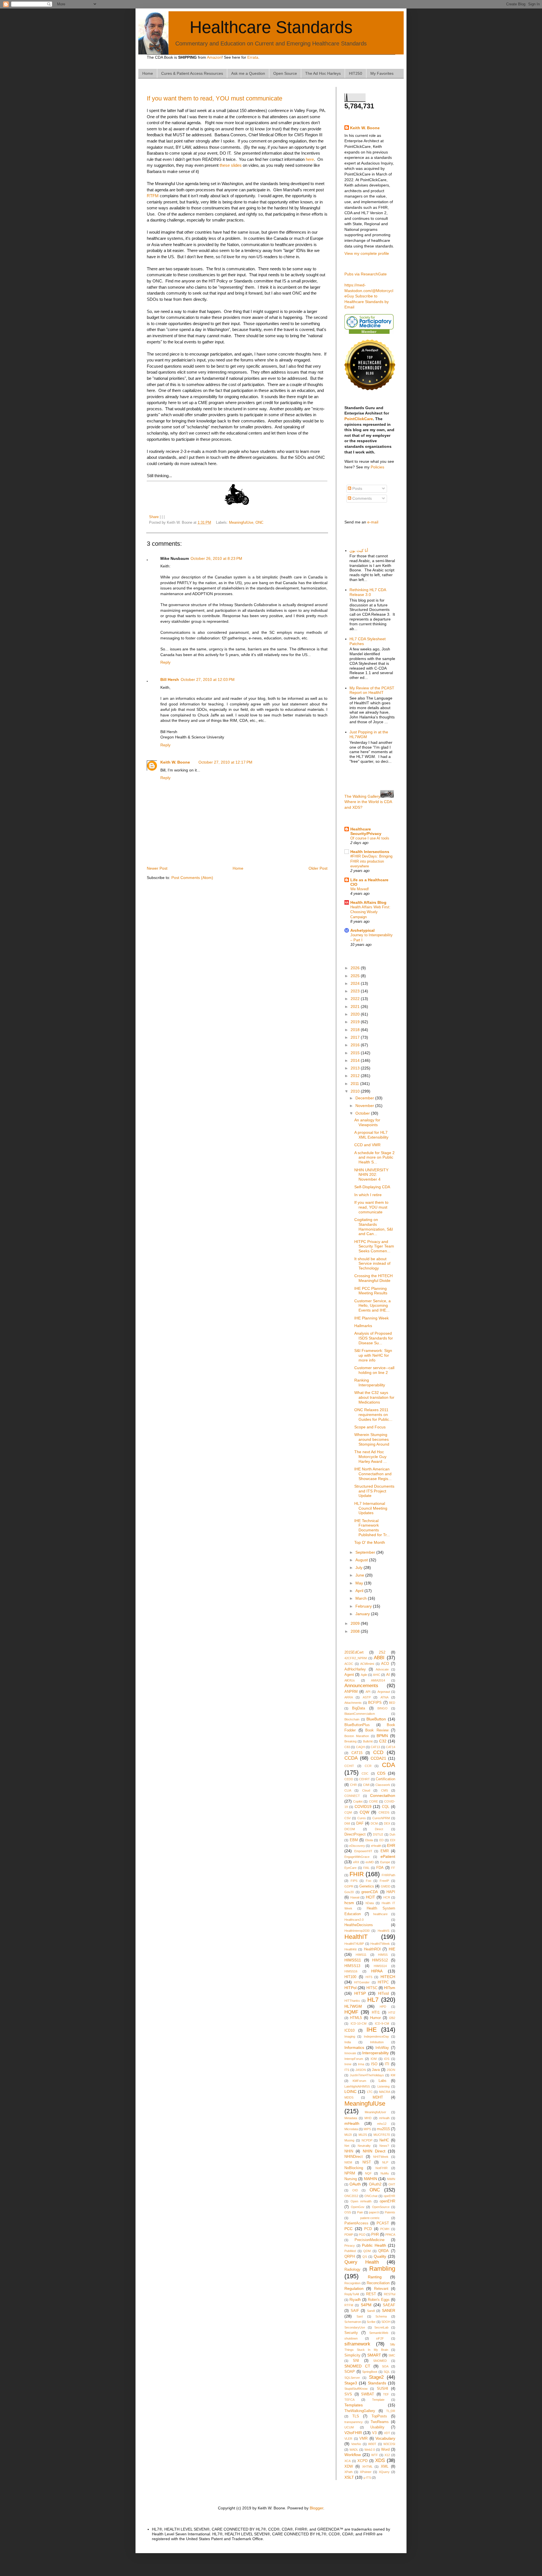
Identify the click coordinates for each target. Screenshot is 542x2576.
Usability (377, 2427)
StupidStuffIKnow (356, 2389)
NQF (368, 2173)
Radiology (352, 2270)
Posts (357, 488)
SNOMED (380, 2361)
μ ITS (367, 2478)
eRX (356, 1862)
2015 (356, 1053)
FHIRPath (388, 1875)
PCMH (385, 2229)
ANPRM (351, 1692)
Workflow (353, 2455)
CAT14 (391, 1747)
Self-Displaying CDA (372, 1187)
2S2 (382, 1652)
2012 (356, 1076)
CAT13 (375, 1747)
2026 (356, 968)
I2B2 (392, 2018)
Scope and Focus (370, 1427)
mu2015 (383, 2129)
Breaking (350, 1741)
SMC (392, 2355)
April (360, 1591)
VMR (363, 2439)
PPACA (390, 2235)
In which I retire (368, 1195)
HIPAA (377, 1971)
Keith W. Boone (175, 762)
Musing (349, 2140)
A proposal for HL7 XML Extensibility (371, 1135)
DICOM (350, 1829)
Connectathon (383, 1795)
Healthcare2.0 (354, 1920)
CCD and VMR (367, 1145)
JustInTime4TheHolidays (367, 2075)
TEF (386, 2394)
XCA (348, 2461)
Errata (253, 57)
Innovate (350, 2053)
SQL (387, 2372)
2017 (356, 1037)
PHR (375, 2235)
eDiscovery (357, 1846)
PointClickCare (359, 419)
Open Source (285, 73)
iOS (387, 2059)
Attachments (353, 1703)
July (359, 1567)
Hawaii (355, 1897)
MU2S (363, 2135)
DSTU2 (378, 1834)
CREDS (384, 1812)
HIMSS (383, 1955)
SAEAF (389, 2305)
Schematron (353, 2322)
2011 (355, 1084)
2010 (356, 1091)
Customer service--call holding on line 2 (374, 1370)
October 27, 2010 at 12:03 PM (208, 679)
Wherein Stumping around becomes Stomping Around (372, 1439)
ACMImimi (367, 1664)
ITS (347, 2070)
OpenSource (381, 2207)
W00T (372, 2444)
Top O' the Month (370, 1542)
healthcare (380, 1914)
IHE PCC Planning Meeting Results (371, 1291)
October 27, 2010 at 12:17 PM (225, 762)
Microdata (351, 2129)
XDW (349, 2467)
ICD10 (349, 2031)
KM (393, 2075)
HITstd (383, 1994)
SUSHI (383, 2389)
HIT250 (356, 73)
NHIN (349, 2151)
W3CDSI (389, 2444)
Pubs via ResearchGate (366, 274)
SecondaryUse (355, 2327)
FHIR (357, 1874)
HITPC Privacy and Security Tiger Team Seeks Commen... (374, 1246)
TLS (356, 2416)
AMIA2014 (378, 1680)
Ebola (369, 1840)
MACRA (385, 2092)
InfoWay (382, 2048)
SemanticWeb (379, 2333)
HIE (392, 1949)
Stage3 (351, 2383)
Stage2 (376, 2377)
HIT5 (369, 1977)
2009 (356, 1623)
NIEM (348, 2162)
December (365, 1098)
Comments (361, 498)
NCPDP (367, 2140)
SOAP (350, 2372)
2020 (356, 1014)
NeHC (384, 2140)
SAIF (355, 2311)
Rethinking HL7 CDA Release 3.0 (368, 592)
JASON (361, 2070)
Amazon (214, 57)
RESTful (390, 2294)
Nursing (351, 2179)
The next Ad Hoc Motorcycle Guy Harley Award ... (371, 1457)
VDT (387, 2433)
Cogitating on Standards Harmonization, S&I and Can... (374, 1227)
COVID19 (363, 1807)
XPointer (366, 2472)
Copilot (358, 1801)
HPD (383, 2007)
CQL (386, 1807)
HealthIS (383, 1931)
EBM (354, 1840)
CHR (353, 1785)
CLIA (348, 1790)
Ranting (375, 2277)
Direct (379, 1829)
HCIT (371, 1897)
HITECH (388, 1977)
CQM (348, 1812)
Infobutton (377, 2042)
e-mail (373, 522)
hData (370, 1903)
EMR (385, 1851)
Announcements (361, 1686)
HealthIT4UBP (354, 1944)
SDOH (386, 2322)
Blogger (316, 2508)
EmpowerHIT (363, 1851)
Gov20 (349, 1892)
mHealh (384, 2118)
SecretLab (381, 2327)
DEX (387, 1823)
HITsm (390, 1988)
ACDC (349, 1664)
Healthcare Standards (271, 27)
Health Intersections (370, 852)
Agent (349, 1675)
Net (347, 2146)
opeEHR (389, 2196)
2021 (356, 1007)
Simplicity (352, 2355)
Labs (383, 2081)
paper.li (374, 2212)
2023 (356, 991)
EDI (393, 1840)
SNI (356, 2361)
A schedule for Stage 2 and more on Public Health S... (374, 1157)
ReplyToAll (352, 2294)
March (362, 1598)
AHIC (377, 1675)
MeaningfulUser (375, 2112)
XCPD (362, 2461)
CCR (368, 1766)
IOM (374, 2059)
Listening (383, 2086)
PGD (362, 2235)
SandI (371, 2311)
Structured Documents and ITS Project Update (374, 1491)
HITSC (372, 1988)
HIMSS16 (351, 1971)
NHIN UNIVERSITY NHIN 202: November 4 (371, 1175)
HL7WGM (353, 2006)
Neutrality (364, 2146)
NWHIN (371, 2179)
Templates (354, 2405)
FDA (380, 1868)
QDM (367, 2251)
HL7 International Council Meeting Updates (371, 1508)
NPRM (350, 2173)
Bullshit (368, 1741)
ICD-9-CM (382, 2023)
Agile (364, 1675)
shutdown (351, 2338)
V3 (374, 2433)
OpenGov (358, 2207)
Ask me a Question (248, 73)
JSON (391, 2070)
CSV (348, 1818)
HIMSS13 (352, 1966)
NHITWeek (381, 2157)
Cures (362, 1818)
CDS (381, 1773)
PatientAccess (356, 2223)
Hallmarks (363, 1326)
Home (148, 73)
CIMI (366, 1785)
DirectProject (355, 1834)
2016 (356, 1045)
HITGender (362, 1982)
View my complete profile (367, 253)
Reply (165, 662)
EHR (391, 1845)
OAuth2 (375, 2184)
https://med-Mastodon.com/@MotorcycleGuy (369, 291)
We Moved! (360, 889)
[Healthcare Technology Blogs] (370, 389)
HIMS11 (361, 1955)
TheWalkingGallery (360, 2411)
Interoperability (375, 2053)
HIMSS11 (353, 1960)
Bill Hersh (170, 679)
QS (365, 2257)
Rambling (382, 2269)
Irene (348, 2064)
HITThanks (352, 2001)
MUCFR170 (382, 2135)
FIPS (354, 1881)
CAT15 (357, 1753)
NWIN (391, 2179)
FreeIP (384, 1881)
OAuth (355, 2184)
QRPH (350, 2257)
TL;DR (391, 2411)
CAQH (360, 1747)
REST (371, 2294)
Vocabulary (385, 2438)
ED (382, 1840)
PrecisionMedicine (370, 2240)
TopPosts (379, 2416)
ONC (259, 523)
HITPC (383, 1982)
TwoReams (380, 2422)
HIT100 (350, 1977)
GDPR (349, 1886)
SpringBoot (370, 2372)
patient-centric (370, 2218)
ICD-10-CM (359, 2023)
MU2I (348, 2135)
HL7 (373, 2000)
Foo (369, 1881)
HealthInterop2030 (357, 1931)
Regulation (354, 2288)
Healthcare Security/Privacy (366, 831)
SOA (385, 2366)
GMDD (386, 1886)
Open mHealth (361, 2201)
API (368, 1692)
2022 (356, 999)
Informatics (354, 2047)
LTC (370, 2092)
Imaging (350, 2036)
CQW (364, 1812)
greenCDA (370, 1892)
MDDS (349, 2097)
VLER (348, 2439)
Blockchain (352, 1719)
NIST (367, 2162)
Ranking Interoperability (370, 1383)
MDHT (378, 2097)
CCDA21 (378, 1758)
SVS (348, 2394)
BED (392, 1703)
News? (384, 2146)
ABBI (379, 1658)
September (366, 1552)
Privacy (350, 2246)
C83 (347, 1747)
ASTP (367, 1697)
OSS (348, 2212)
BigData (359, 1708)
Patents (390, 2212)
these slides (231, 165)
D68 (347, 1823)
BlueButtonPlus (357, 1725)
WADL (354, 2450)
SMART (374, 2355)
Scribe (371, 2322)
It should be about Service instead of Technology (372, 1264)
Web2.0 (370, 2450)
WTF (375, 2455)
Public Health (374, 2245)
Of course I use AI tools (370, 838)
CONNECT (352, 1796)
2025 (356, 976)
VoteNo (356, 2444)
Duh (392, 1834)
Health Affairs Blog (368, 902)
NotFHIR (382, 2168)
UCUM (349, 2427)
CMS (384, 1790)
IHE (372, 2030)
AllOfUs (350, 1680)
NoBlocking (354, 2168)
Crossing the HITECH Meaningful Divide (373, 1278)
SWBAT (368, 2394)
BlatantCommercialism (360, 1714)
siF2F (380, 2338)
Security (351, 2333)
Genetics (367, 1886)
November (365, 1106)
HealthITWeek (380, 1944)
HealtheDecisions (359, 1925)
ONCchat (371, 2196)
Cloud (366, 1790)
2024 (356, 983)
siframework (357, 2344)
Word (385, 2450)
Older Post (318, 868)
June (360, 1575)
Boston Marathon (357, 1736)
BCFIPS (375, 1703)
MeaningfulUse (241, 523)
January (363, 1614)
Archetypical (362, 930)
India (348, 2042)
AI (388, 1675)
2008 (356, 1631)
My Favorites (382, 73)
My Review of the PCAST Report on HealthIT (372, 690)
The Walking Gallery (362, 796)
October (363, 1113)
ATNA (384, 1697)
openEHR (387, 2201)
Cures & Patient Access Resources (192, 73)
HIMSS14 (380, 1966)
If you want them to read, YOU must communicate (215, 98)
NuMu (385, 2173)
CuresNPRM (381, 1818)
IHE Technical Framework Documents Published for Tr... (372, 1528)
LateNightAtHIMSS (357, 2086)
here (310, 159)
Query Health (362, 2262)
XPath (348, 2472)
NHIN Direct (374, 2151)
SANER (389, 2310)
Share (154, 517)
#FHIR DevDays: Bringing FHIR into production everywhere (371, 861)
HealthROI (372, 1949)
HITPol (350, 1988)
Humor (375, 2018)
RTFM (153, 196)
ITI (387, 2064)
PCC (348, 2229)
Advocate (382, 1669)
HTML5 (356, 2018)
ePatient (388, 1856)
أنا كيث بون (359, 551)
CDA (389, 1765)
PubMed (350, 2251)
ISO (374, 2064)
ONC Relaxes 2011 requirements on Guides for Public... (373, 1415)
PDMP (349, 2235)
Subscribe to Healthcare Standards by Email (367, 302)
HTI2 (392, 2012)
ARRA (349, 1697)
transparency (354, 2422)
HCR (387, 1897)
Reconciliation (378, 2283)
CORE (373, 1801)
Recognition (352, 2283)
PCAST (383, 2223)
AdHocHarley (355, 1669)
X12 (387, 2455)
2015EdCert (354, 1652)
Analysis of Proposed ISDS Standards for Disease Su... (374, 1338)
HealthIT (356, 1937)
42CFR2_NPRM (356, 1658)
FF (393, 1868)
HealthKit (350, 1949)
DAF (360, 1823)
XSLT (349, 2477)
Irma (361, 2064)
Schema (381, 2316)
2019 (356, 1022)
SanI (360, 2316)
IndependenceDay (376, 2036)
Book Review (377, 1730)
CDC (365, 1773)
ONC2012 (351, 2196)
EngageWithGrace (357, 1857)
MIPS (367, 2129)
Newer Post (157, 868)
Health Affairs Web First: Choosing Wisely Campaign (370, 912)
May (360, 1583)
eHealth (376, 1846)
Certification (385, 1779)
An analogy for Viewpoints (367, 1122)
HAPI (391, 1892)
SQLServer (352, 2378)
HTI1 (376, 2012)
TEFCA (349, 2400)
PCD (368, 2229)
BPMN (382, 1736)
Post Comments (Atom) (192, 878)
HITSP (360, 1993)
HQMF (351, 2012)
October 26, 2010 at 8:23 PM (216, 558)
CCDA (351, 1758)
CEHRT (364, 1779)
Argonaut (384, 1692)
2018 (356, 1030)
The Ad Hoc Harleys (323, 73)
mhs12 (382, 2124)
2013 (356, 1068)
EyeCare (350, 1868)
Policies (377, 467)
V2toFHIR (353, 2433)
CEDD (349, 1779)
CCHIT (349, 1766)
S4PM (366, 2305)
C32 (383, 1741)
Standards (377, 2383)
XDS (380, 2460)
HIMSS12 (380, 1960)
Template (378, 2400)
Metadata (351, 2118)
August (362, 1560)
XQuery (384, 2472)
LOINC (350, 2092)
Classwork (383, 1785)
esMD (370, 1862)
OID (355, 2190)
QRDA (383, 2251)
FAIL (366, 1868)
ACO (385, 1664)
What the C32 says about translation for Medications (374, 1397)
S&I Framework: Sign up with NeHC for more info (373, 1355)
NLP (385, 2162)
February (364, 1606)
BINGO (383, 1708)
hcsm (349, 1903)
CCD (378, 1752)
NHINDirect (354, 2157)
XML (385, 2467)
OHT (392, 2184)
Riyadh (355, 2300)
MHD (368, 2118)
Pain (360, 2212)
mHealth (352, 2123)
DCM (374, 1823)
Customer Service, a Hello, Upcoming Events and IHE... (372, 1306)
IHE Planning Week (371, 1318)
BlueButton (376, 1719)
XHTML (367, 2467)
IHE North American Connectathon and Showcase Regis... (373, 1474)
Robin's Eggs (379, 2300)
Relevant (381, 2289)
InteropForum (354, 2059)
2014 (356, 1060)
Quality (380, 2256)
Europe (385, 1862)
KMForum (359, 2081)
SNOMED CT (357, 2366)
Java (376, 2070)
